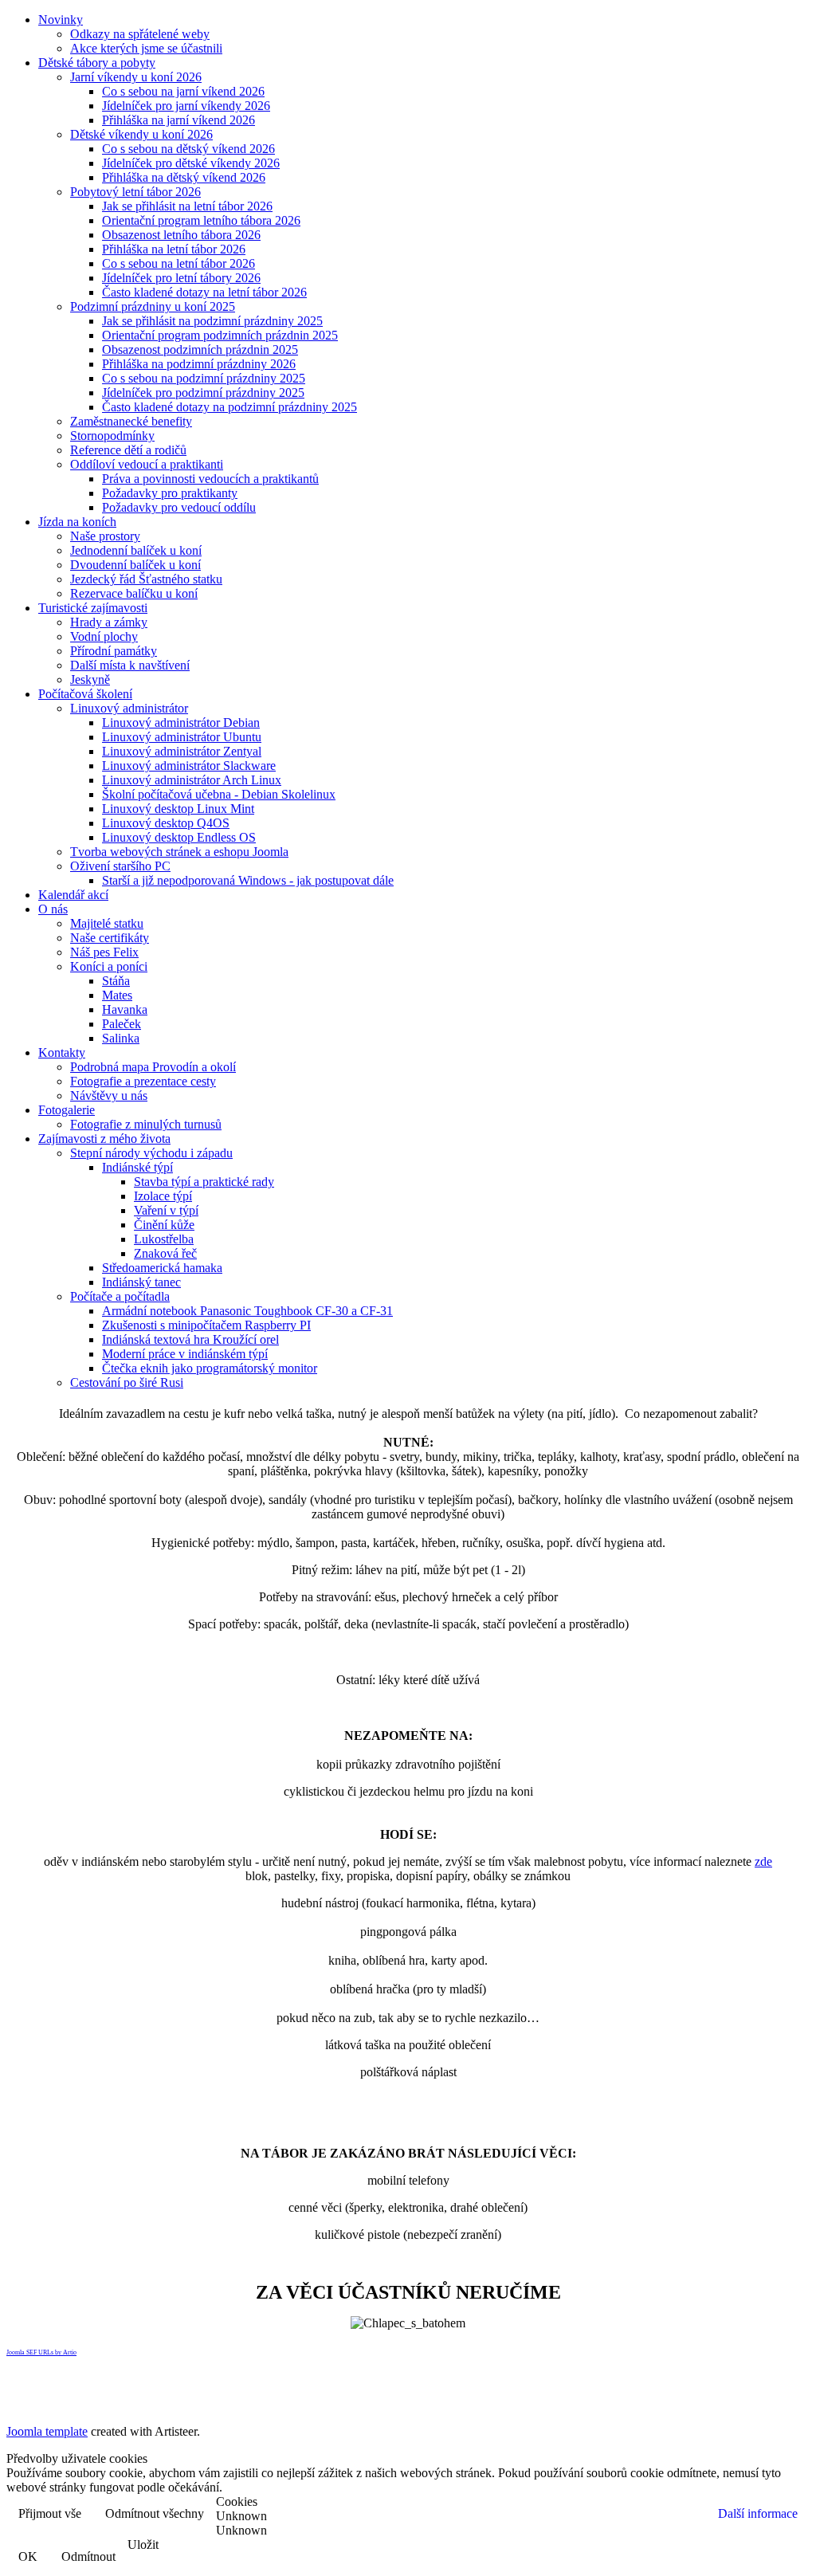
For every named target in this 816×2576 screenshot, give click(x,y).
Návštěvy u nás (109, 1096)
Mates (117, 995)
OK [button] (28, 2556)
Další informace (758, 2513)
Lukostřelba (164, 1239)
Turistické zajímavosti (93, 608)
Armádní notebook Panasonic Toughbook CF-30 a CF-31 (247, 1311)
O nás (53, 909)
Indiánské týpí (137, 1167)
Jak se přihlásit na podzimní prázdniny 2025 (212, 321)
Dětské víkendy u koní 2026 (141, 134)
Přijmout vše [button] (50, 2513)
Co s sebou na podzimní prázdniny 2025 (204, 378)
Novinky (61, 20)
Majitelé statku (107, 923)
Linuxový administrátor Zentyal (182, 751)
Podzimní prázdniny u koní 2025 (153, 306)
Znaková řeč (165, 1253)
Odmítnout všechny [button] (155, 2513)
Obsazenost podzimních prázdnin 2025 (200, 349)
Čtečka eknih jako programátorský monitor (210, 1368)
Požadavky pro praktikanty (170, 493)
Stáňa (116, 981)
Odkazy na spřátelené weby (140, 34)
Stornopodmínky (112, 436)
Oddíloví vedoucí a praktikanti (147, 464)
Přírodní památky (114, 651)
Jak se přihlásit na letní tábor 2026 (187, 206)
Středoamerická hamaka (162, 1268)
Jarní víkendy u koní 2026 (136, 77)
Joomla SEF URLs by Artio (41, 2352)
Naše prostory (105, 536)
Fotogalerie (67, 1110)
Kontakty (62, 1052)
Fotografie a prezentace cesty (143, 1081)
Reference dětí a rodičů (128, 450)
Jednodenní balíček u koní (136, 550)
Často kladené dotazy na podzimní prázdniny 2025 (229, 407)
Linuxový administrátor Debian (181, 723)
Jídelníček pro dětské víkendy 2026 (191, 163)
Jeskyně (90, 679)
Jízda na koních (77, 522)
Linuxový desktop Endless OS (179, 837)
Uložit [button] (143, 2545)
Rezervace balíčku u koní (134, 593)
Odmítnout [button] (88, 2556)
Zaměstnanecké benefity (131, 421)
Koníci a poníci (109, 966)
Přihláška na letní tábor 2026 (174, 249)
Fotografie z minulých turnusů (146, 1124)
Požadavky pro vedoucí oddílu (179, 507)
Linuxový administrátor (129, 708)
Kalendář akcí (73, 895)
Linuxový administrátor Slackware (189, 766)
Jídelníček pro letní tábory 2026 (181, 278)
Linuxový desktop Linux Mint (178, 809)
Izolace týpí (163, 1196)
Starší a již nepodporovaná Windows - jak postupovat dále (248, 880)
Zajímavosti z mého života (104, 1139)
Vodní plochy (104, 636)
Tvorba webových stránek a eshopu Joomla (179, 852)
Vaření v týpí (166, 1210)
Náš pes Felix (104, 952)
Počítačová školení (85, 694)
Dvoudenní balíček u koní (135, 565)
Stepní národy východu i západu (151, 1153)
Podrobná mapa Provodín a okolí (153, 1067)
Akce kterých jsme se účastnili (146, 48)
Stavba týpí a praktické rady (204, 1182)
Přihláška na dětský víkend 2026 (184, 177)
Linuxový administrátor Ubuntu (182, 737)
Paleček (122, 1024)
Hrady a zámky (109, 622)
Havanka (125, 1009)
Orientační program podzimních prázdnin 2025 (220, 335)
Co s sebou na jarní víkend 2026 (183, 91)
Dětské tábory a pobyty (97, 63)
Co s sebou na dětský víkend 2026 (188, 149)
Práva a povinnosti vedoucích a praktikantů (210, 479)
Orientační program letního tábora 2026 (201, 220)
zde (763, 1861)
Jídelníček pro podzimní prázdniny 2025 (203, 393)
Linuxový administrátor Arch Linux (192, 780)
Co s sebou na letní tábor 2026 (178, 263)
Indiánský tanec (141, 1282)
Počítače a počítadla (120, 1296)
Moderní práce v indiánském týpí (185, 1354)
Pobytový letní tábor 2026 (135, 192)
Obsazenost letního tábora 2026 (181, 235)
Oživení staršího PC (120, 866)
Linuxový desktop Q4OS (166, 823)
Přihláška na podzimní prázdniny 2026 (199, 364)
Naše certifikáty (110, 938)
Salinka (121, 1038)
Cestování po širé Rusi (127, 1382)
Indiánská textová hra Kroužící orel (190, 1339)
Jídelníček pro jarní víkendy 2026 (186, 106)
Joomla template (47, 2431)
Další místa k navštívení (130, 665)
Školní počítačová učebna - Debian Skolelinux (219, 794)
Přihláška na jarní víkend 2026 (178, 120)
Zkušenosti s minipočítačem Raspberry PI (206, 1325)
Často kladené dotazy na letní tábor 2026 (204, 292)
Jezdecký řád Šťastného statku (146, 579)
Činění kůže (164, 1225)
